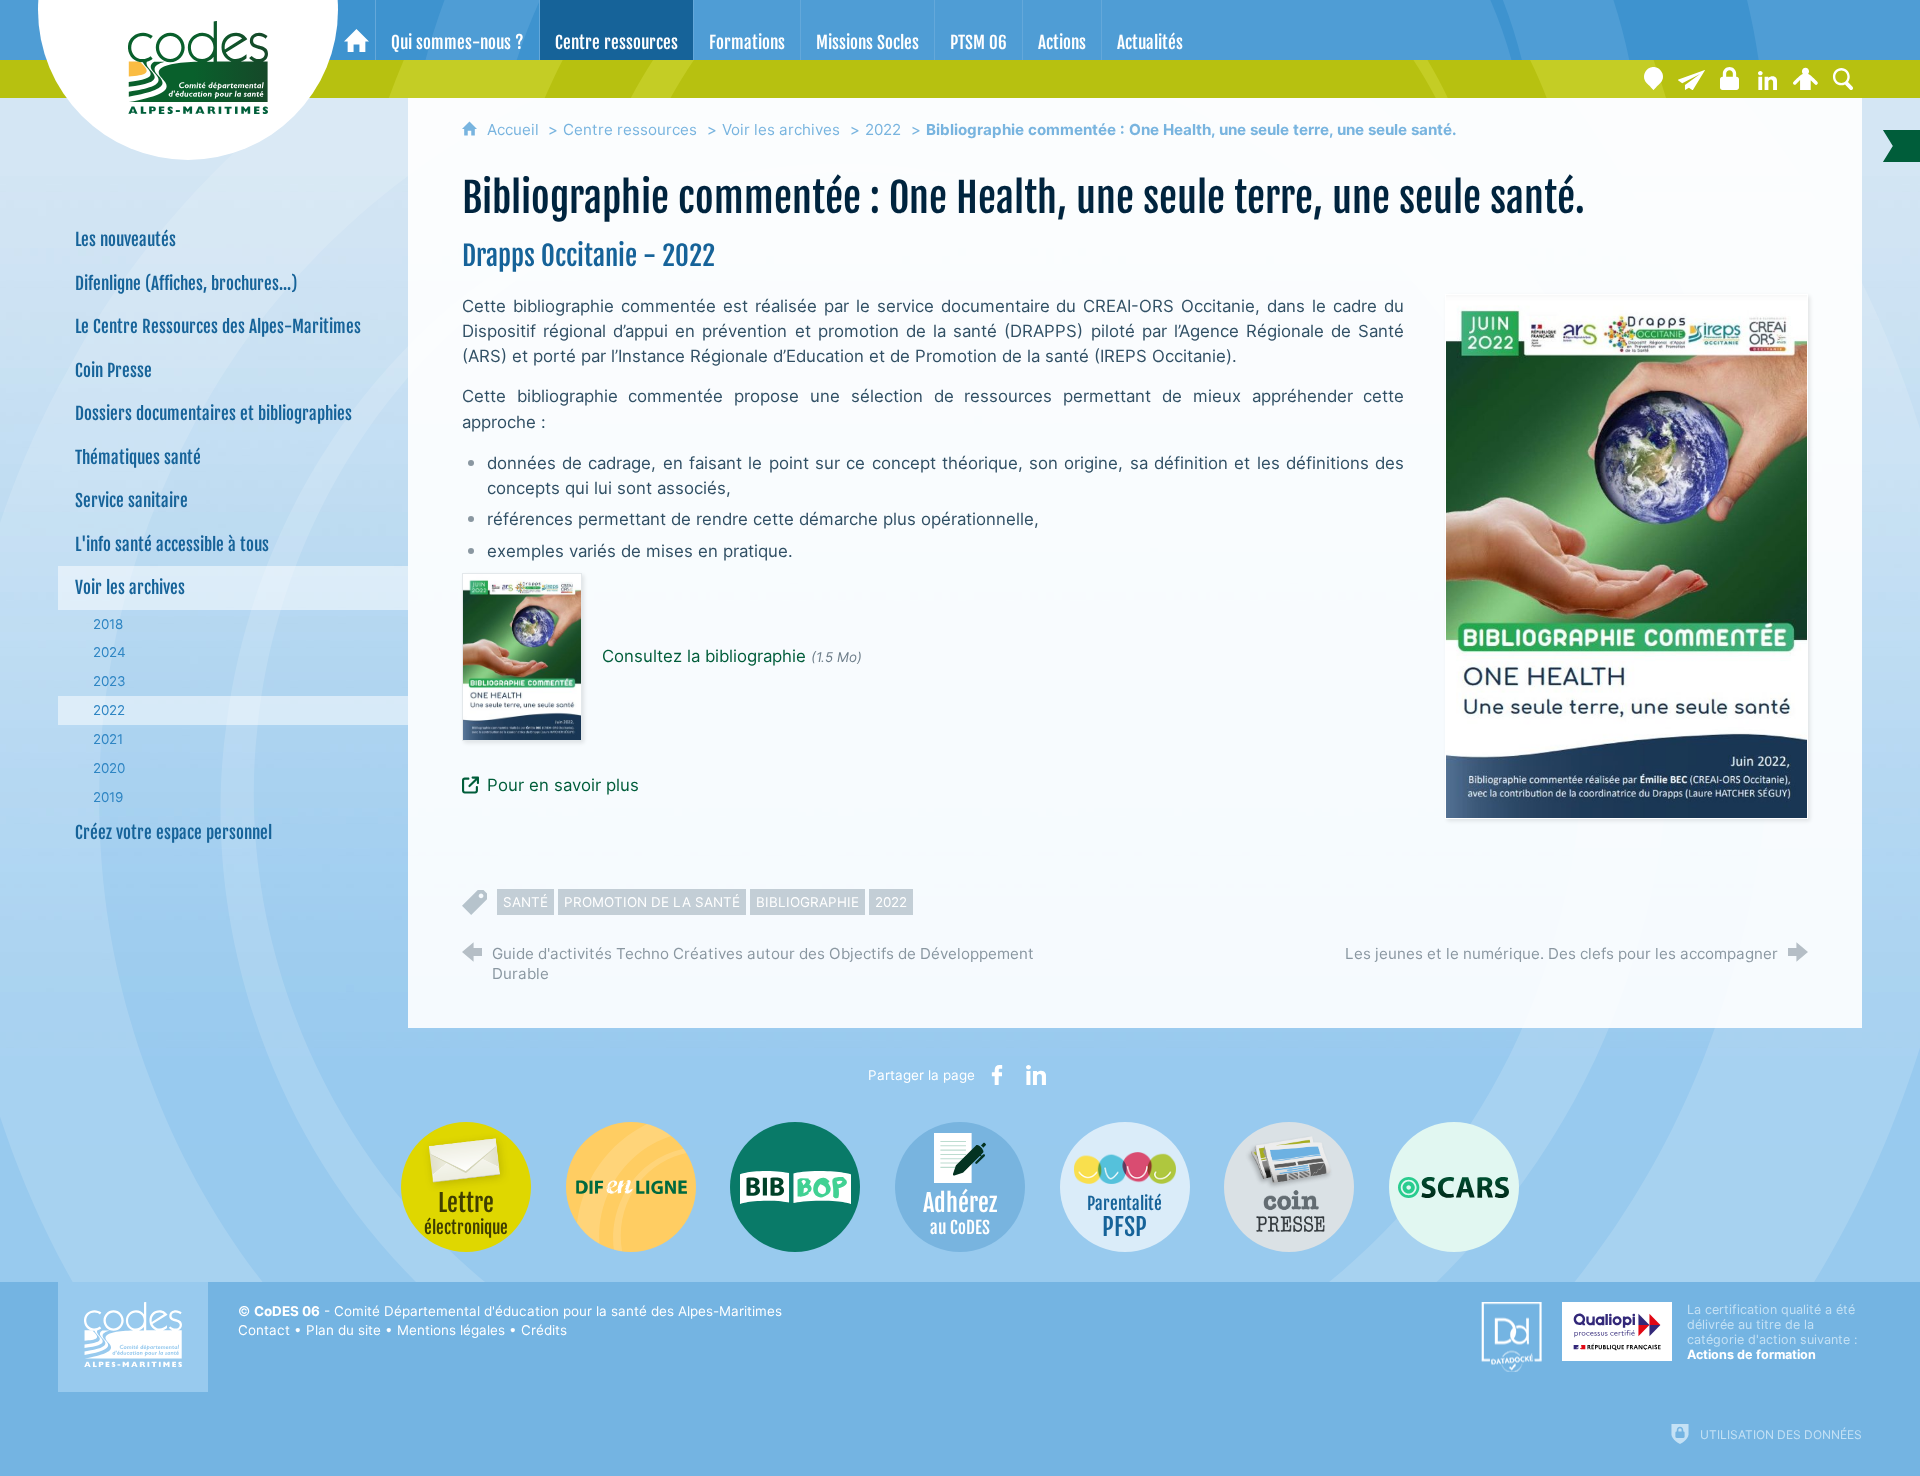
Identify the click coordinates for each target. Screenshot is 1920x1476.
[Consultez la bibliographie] (522, 656)
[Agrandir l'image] (1627, 555)
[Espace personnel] (1805, 79)
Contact (264, 1330)
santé (525, 902)
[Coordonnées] (1653, 79)
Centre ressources (630, 129)
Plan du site (343, 1330)
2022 (883, 129)
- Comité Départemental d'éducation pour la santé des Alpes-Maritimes (518, 1311)
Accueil (515, 129)
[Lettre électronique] (1691, 79)
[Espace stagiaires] (1729, 79)
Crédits (544, 1330)
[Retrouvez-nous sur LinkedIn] (1767, 79)
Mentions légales (451, 1330)
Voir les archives (781, 129)
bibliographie (807, 902)
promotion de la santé (652, 902)
